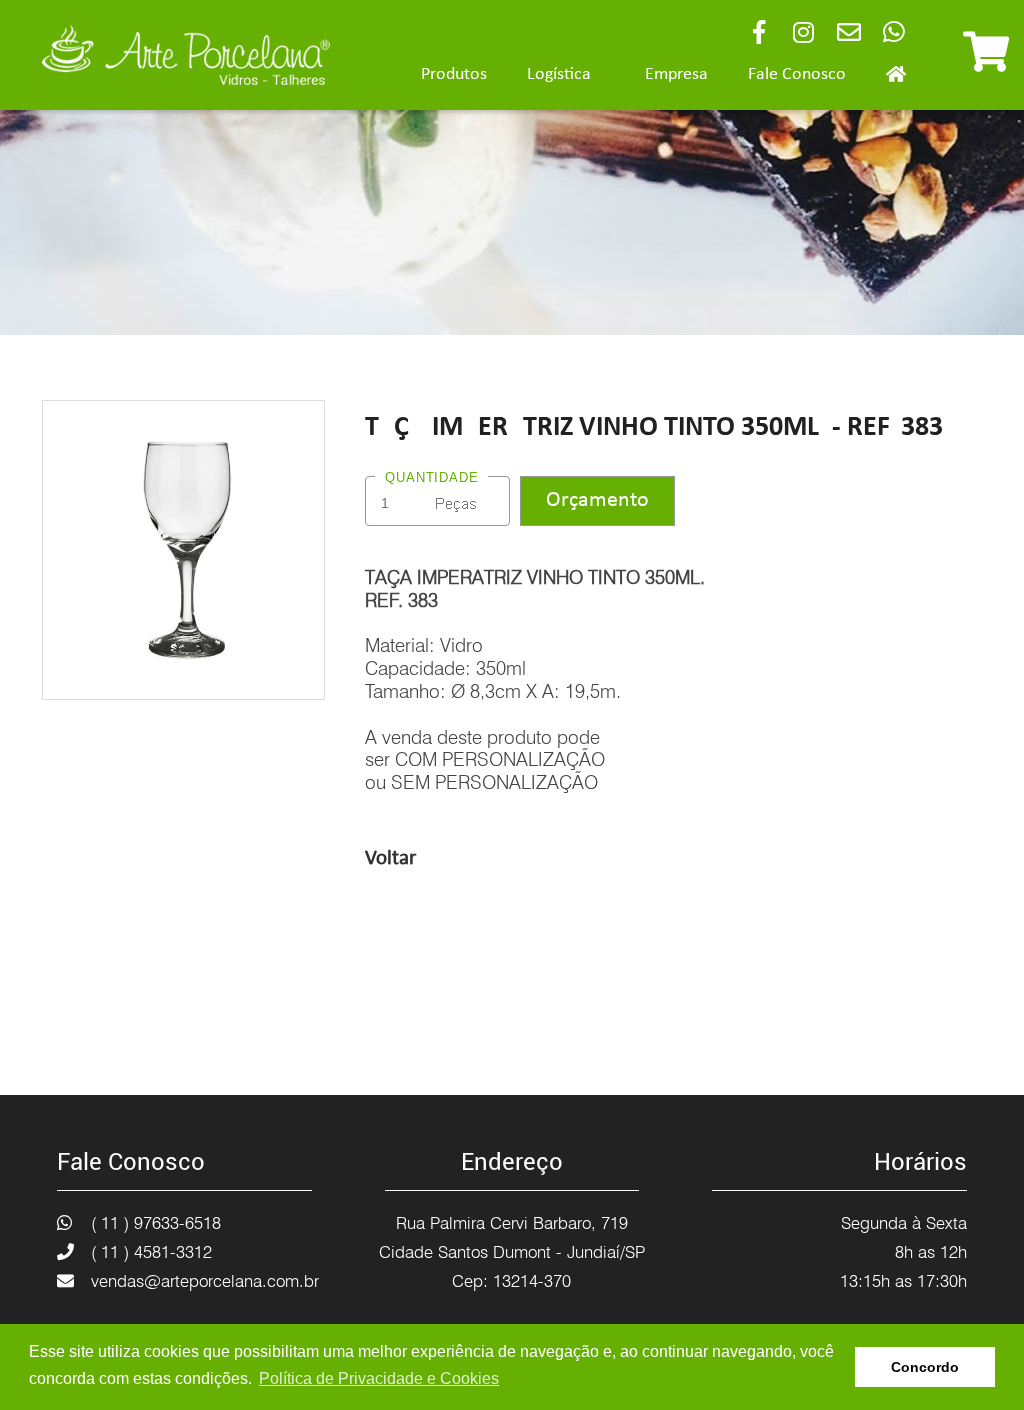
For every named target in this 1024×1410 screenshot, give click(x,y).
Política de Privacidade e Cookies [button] (379, 1378)
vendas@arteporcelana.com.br (205, 1281)
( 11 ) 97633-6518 (156, 1223)
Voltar (390, 858)
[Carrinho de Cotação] (986, 61)
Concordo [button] (925, 1367)
